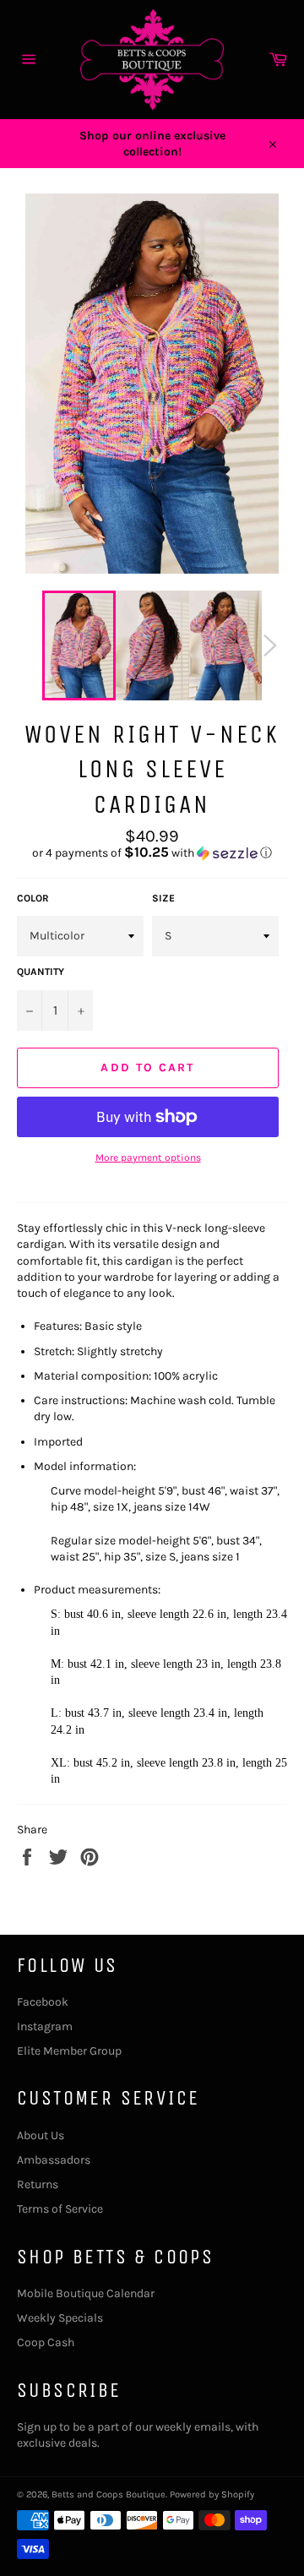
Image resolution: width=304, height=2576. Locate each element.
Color (33, 898)
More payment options (148, 1157)
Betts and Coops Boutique (109, 2494)
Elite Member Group (69, 2051)
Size (163, 898)
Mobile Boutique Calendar (86, 2293)
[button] (152, 853)
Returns (38, 2184)
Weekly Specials (60, 2318)
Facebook (43, 2002)
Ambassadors (54, 2160)
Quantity (41, 972)
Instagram (45, 2026)
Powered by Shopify (212, 2494)
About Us (41, 2135)
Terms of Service (60, 2209)
